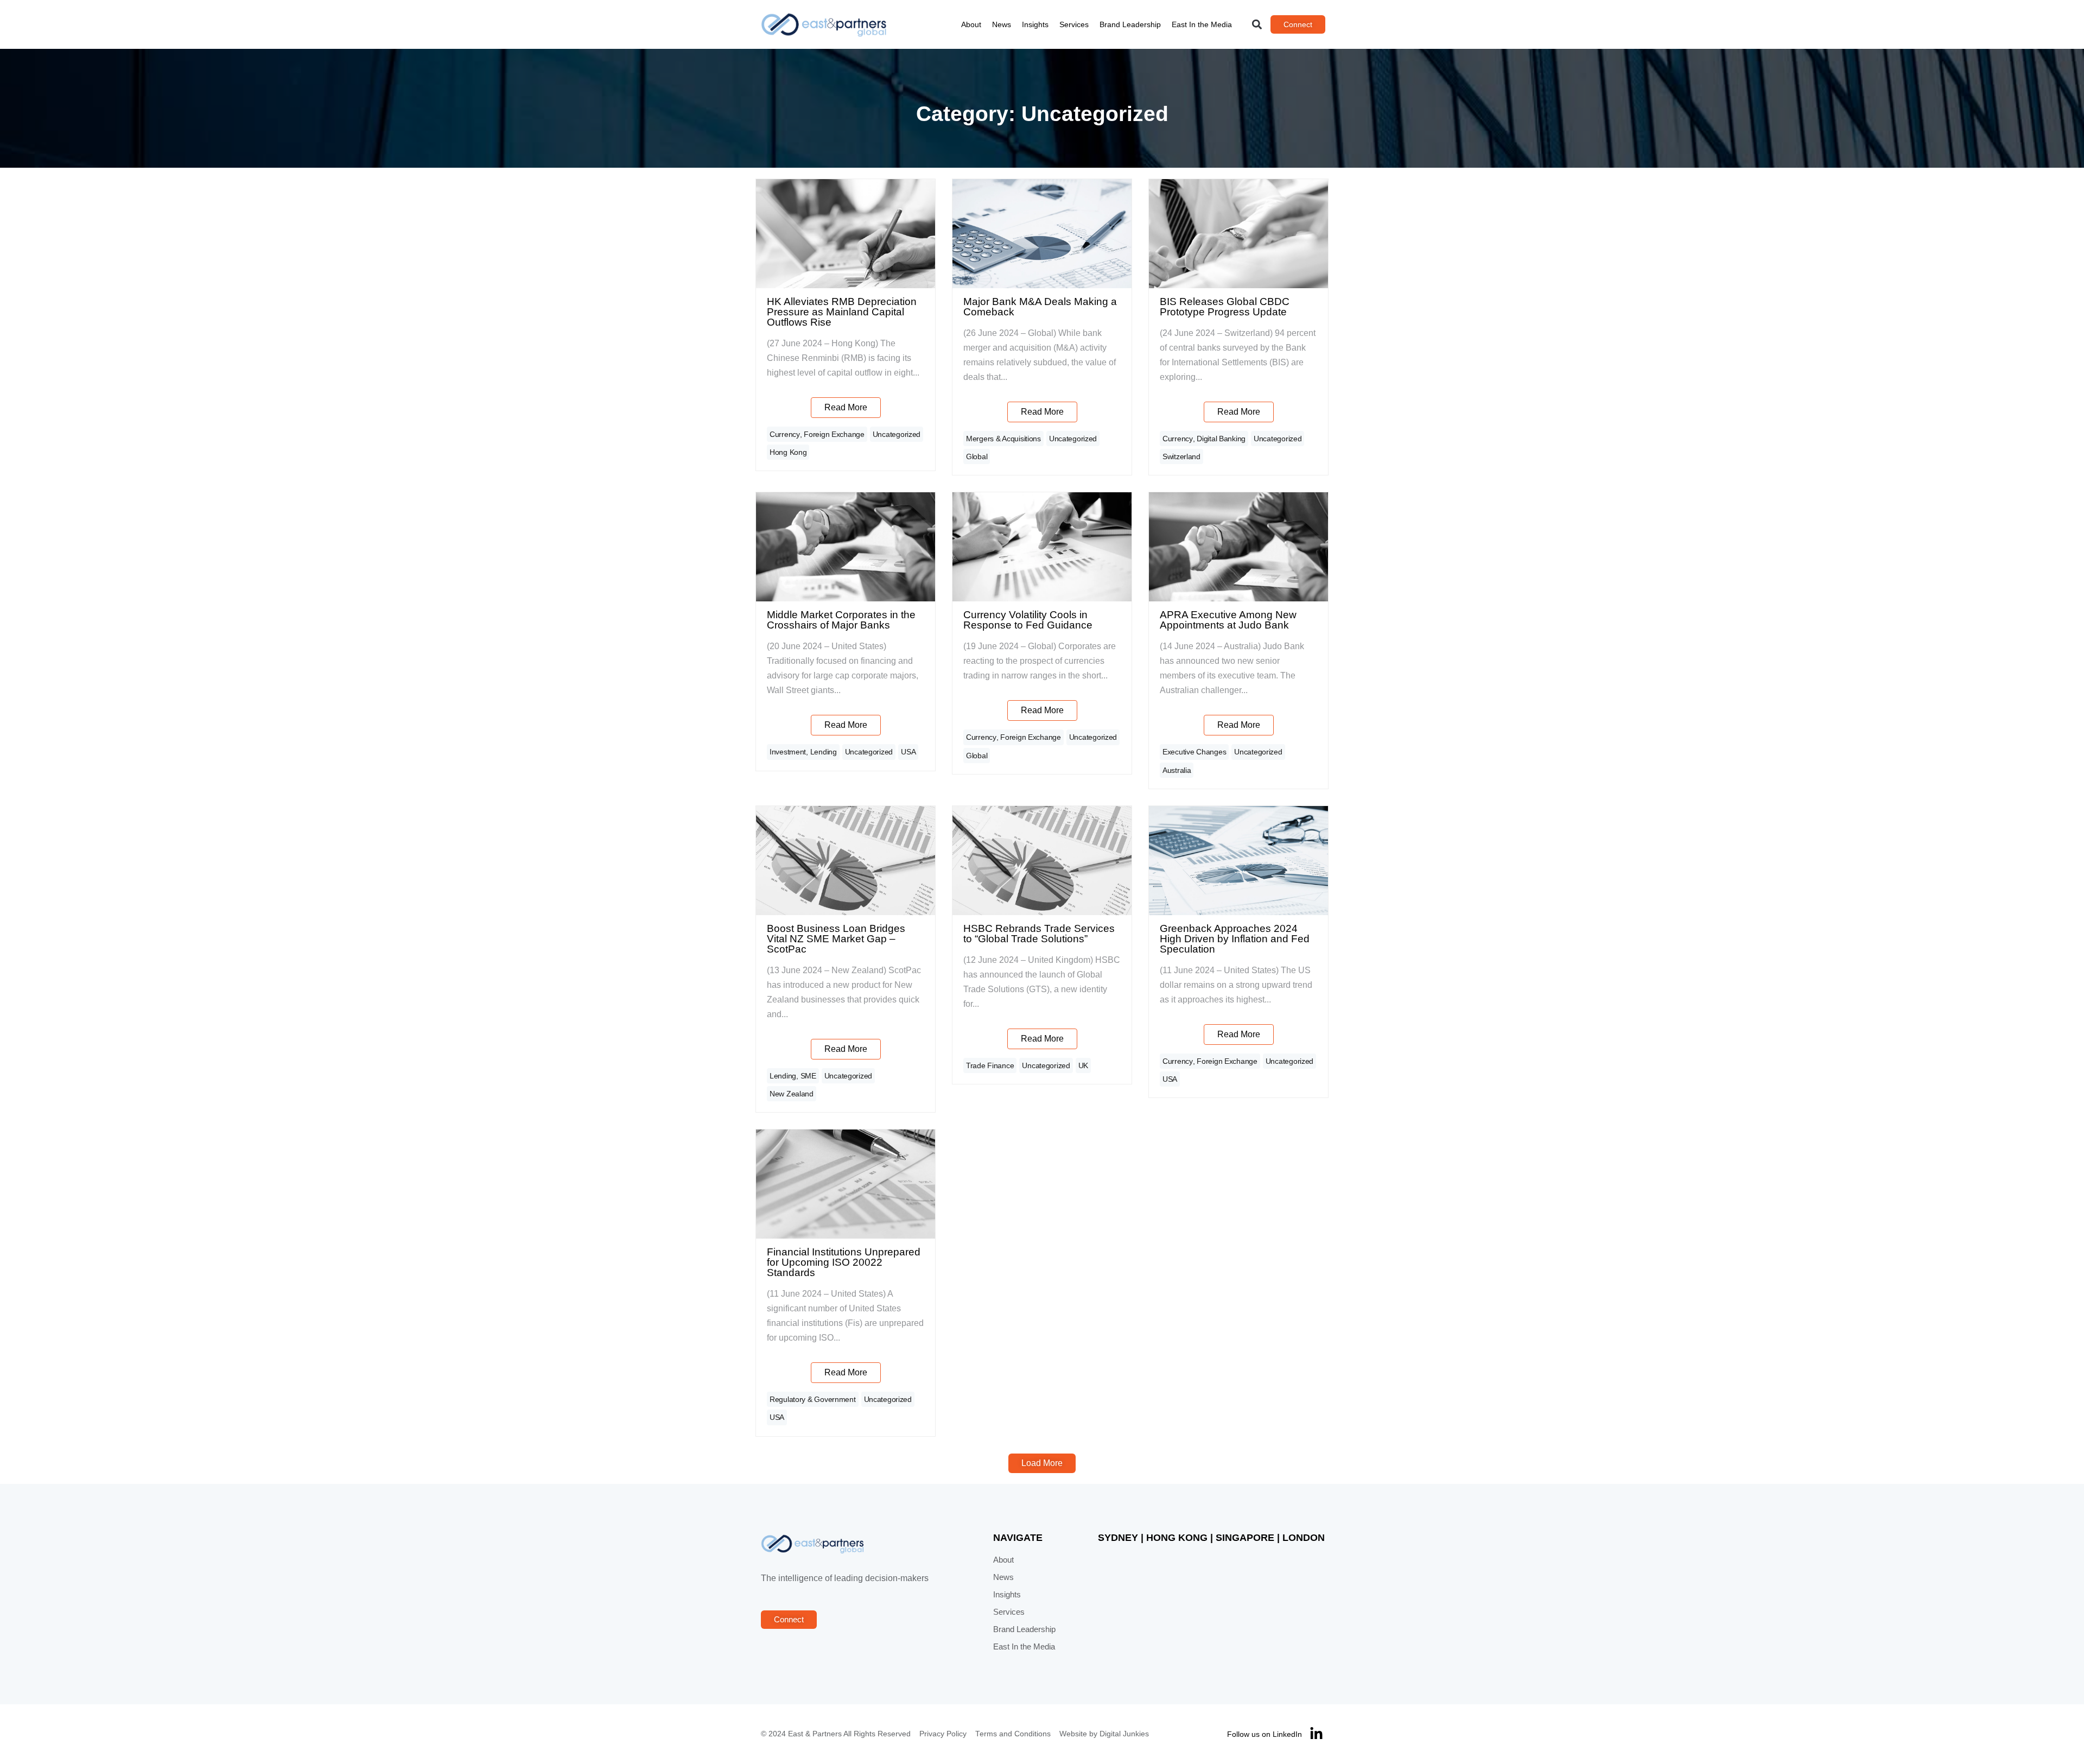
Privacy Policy (943, 1734)
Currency (785, 434)
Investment (788, 752)
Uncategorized (897, 434)
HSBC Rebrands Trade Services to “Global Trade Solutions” (1039, 934)
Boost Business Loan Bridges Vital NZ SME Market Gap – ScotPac (836, 939)
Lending (824, 752)
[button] (1257, 25)
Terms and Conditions (1013, 1734)
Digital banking (1221, 439)
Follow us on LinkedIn (1265, 1734)
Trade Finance (990, 1065)
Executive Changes (1194, 752)
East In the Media (1202, 24)
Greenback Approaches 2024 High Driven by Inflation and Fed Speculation (1235, 939)
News (1002, 24)
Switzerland (1181, 456)
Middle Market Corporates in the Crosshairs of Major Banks (841, 620)
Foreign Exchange (834, 434)
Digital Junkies (1124, 1734)
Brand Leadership (1130, 24)
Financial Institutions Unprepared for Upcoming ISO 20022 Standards (844, 1262)
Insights (1035, 24)
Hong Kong (788, 452)
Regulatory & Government (813, 1399)
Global (977, 456)
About (971, 24)
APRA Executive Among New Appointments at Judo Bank (1228, 620)
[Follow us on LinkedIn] (1316, 1734)
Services (1074, 24)
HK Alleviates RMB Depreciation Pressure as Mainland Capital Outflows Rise (842, 312)
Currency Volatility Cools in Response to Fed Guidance (1028, 620)
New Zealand (792, 1094)
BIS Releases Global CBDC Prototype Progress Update (1225, 307)
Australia (1177, 770)
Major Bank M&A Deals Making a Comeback (1040, 307)
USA (908, 752)
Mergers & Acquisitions (1003, 439)
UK (1083, 1065)
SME (808, 1076)
